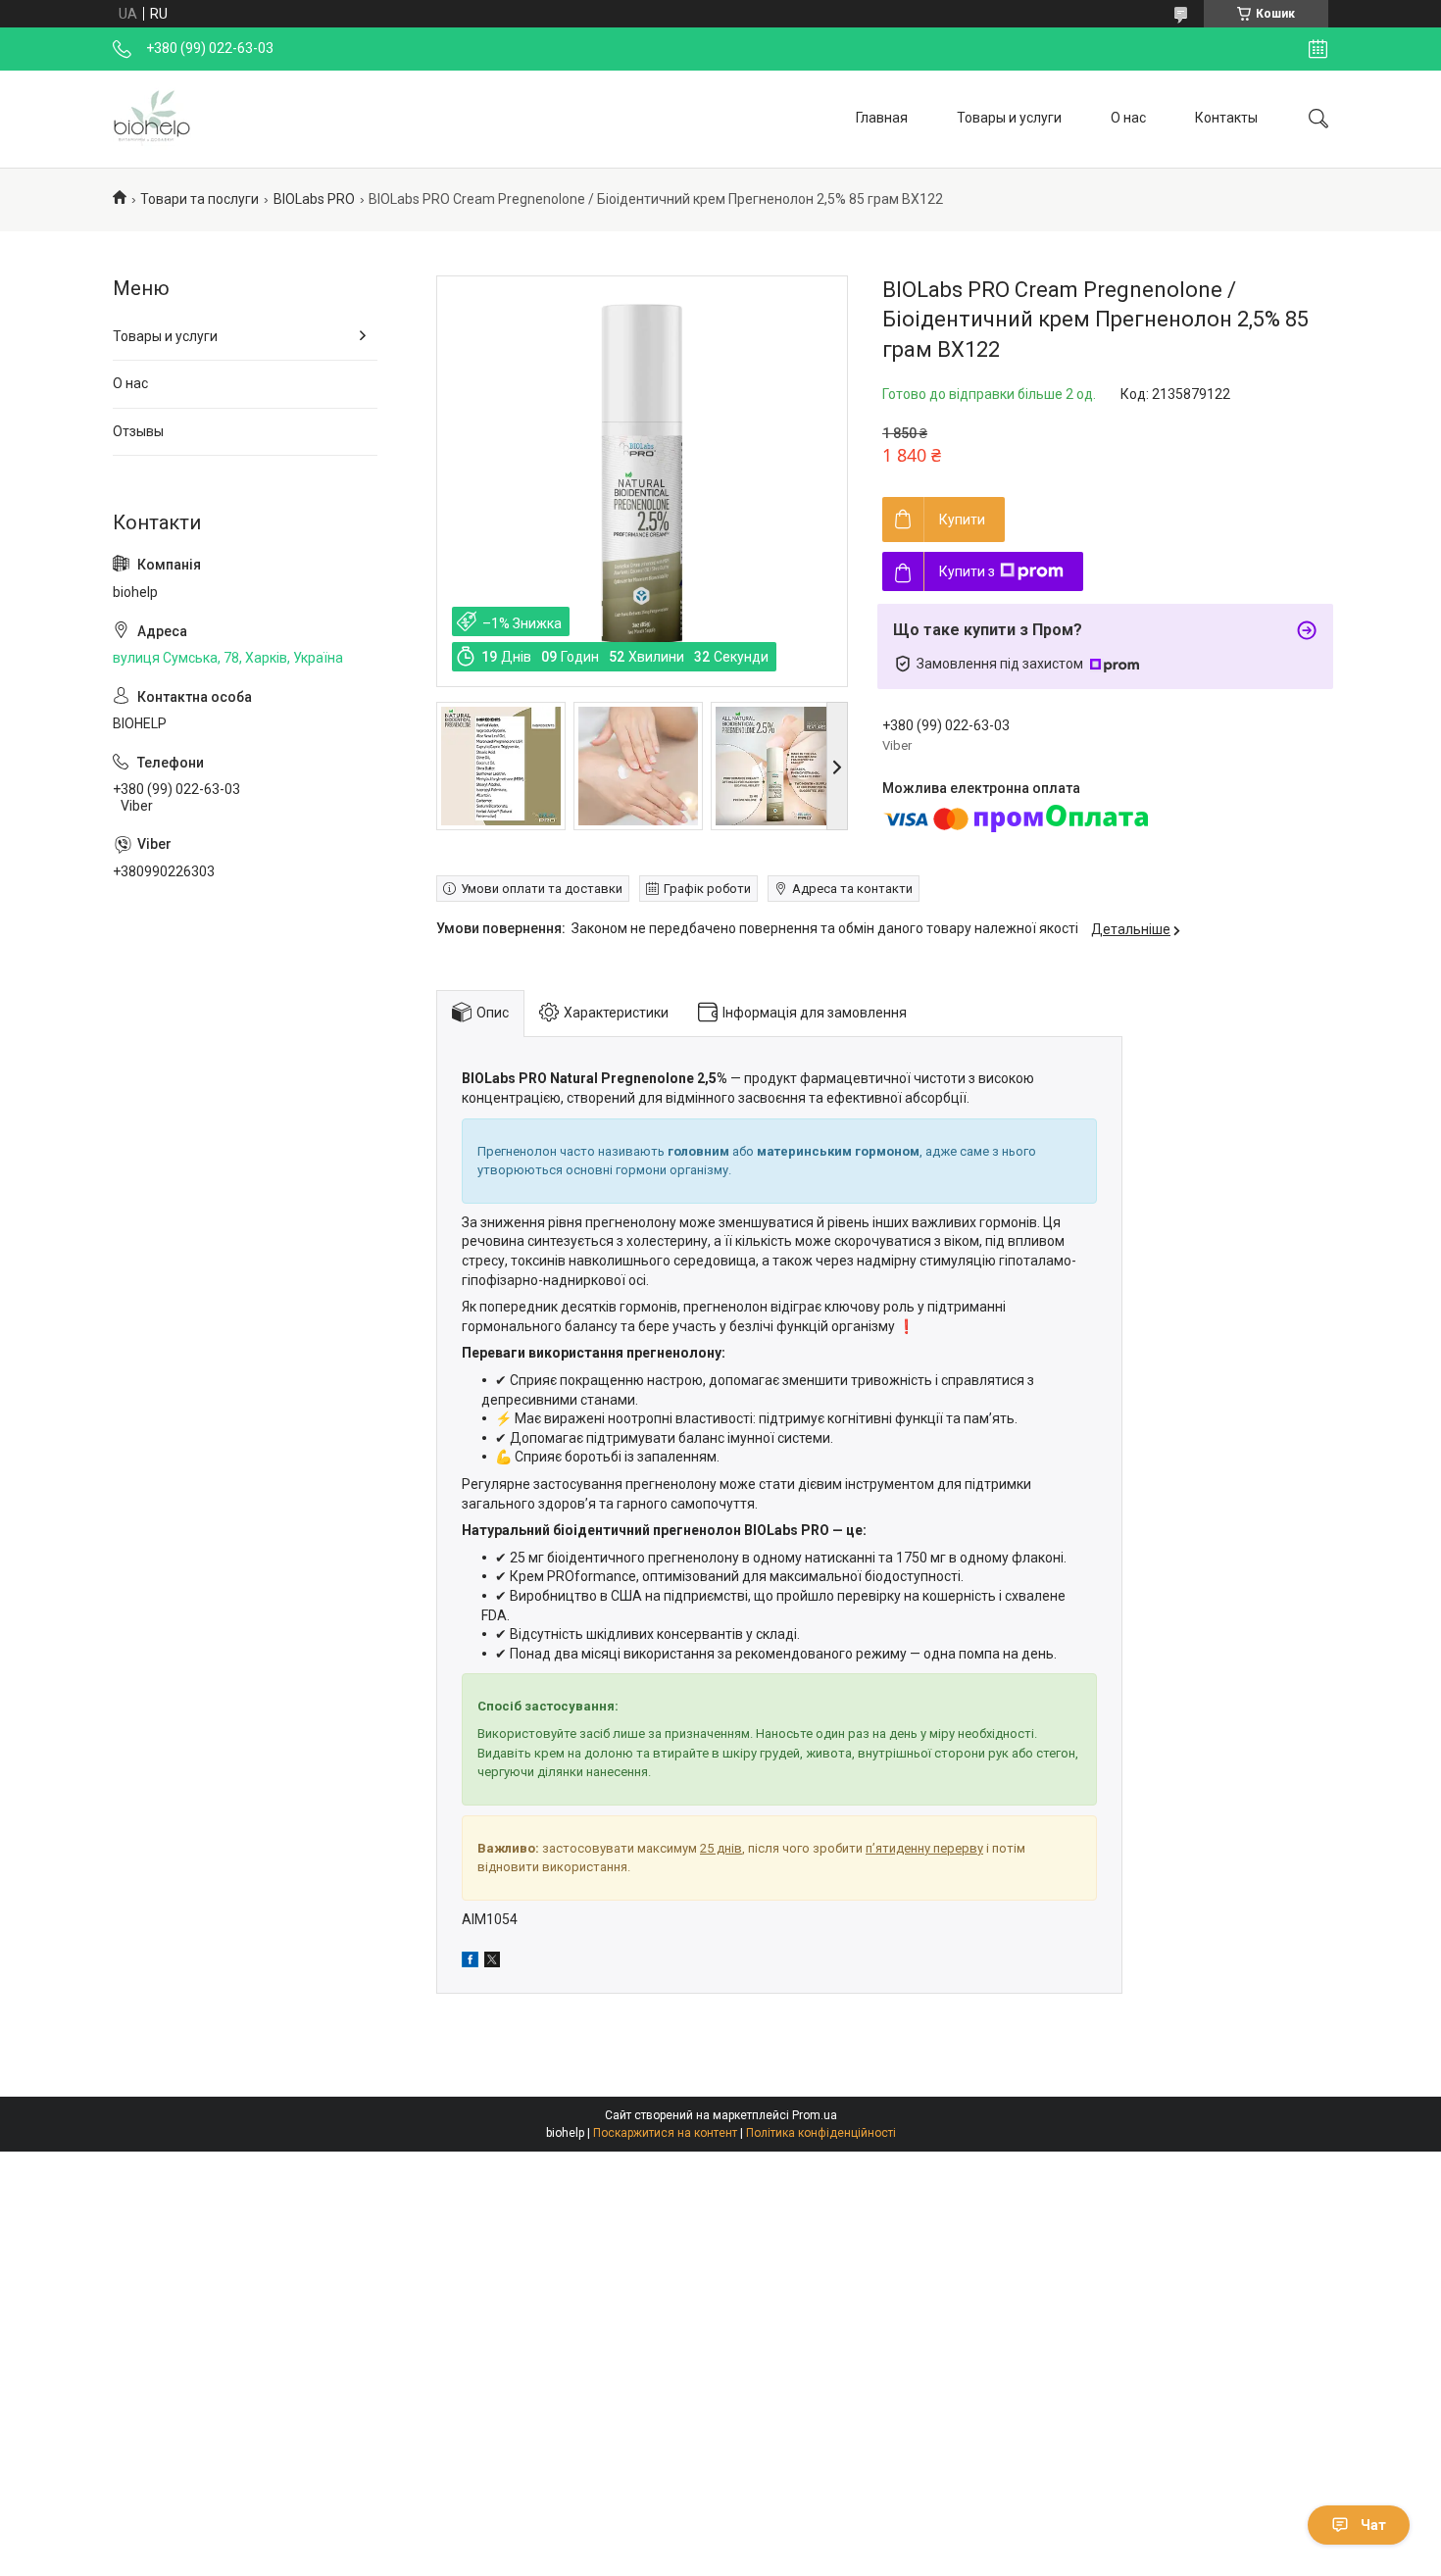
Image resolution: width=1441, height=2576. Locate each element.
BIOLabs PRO (314, 199)
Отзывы (138, 431)
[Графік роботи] (1318, 49)
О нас (1128, 118)
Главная (882, 118)
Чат (1373, 2525)
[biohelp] (152, 119)
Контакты (1226, 118)
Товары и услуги (1009, 118)
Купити (962, 520)
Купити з (967, 571)
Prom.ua (815, 2115)
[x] (492, 1962)
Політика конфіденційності (821, 2133)
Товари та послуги (199, 199)
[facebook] (470, 1962)
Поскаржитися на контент (665, 2133)
